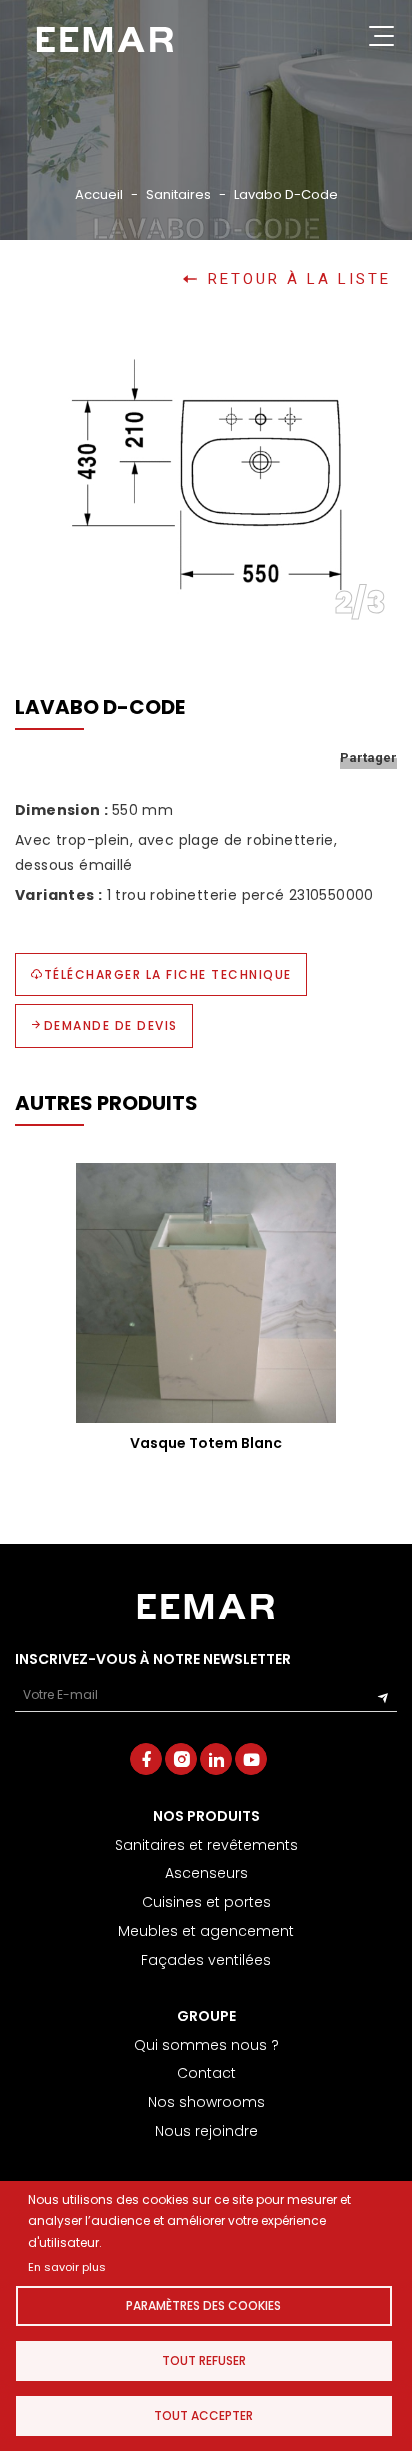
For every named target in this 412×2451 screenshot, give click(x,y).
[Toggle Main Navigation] (381, 39)
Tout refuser (204, 2360)
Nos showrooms (206, 2102)
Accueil (99, 194)
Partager (368, 757)
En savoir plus (67, 2267)
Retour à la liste (299, 279)
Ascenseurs (206, 1873)
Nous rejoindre (206, 2131)
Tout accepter (203, 2415)
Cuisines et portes (206, 1902)
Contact (206, 2073)
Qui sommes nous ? (206, 2045)
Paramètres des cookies (203, 2305)
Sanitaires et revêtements (206, 1845)
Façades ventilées (206, 1960)
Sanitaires (178, 194)
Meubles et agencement (206, 1931)
